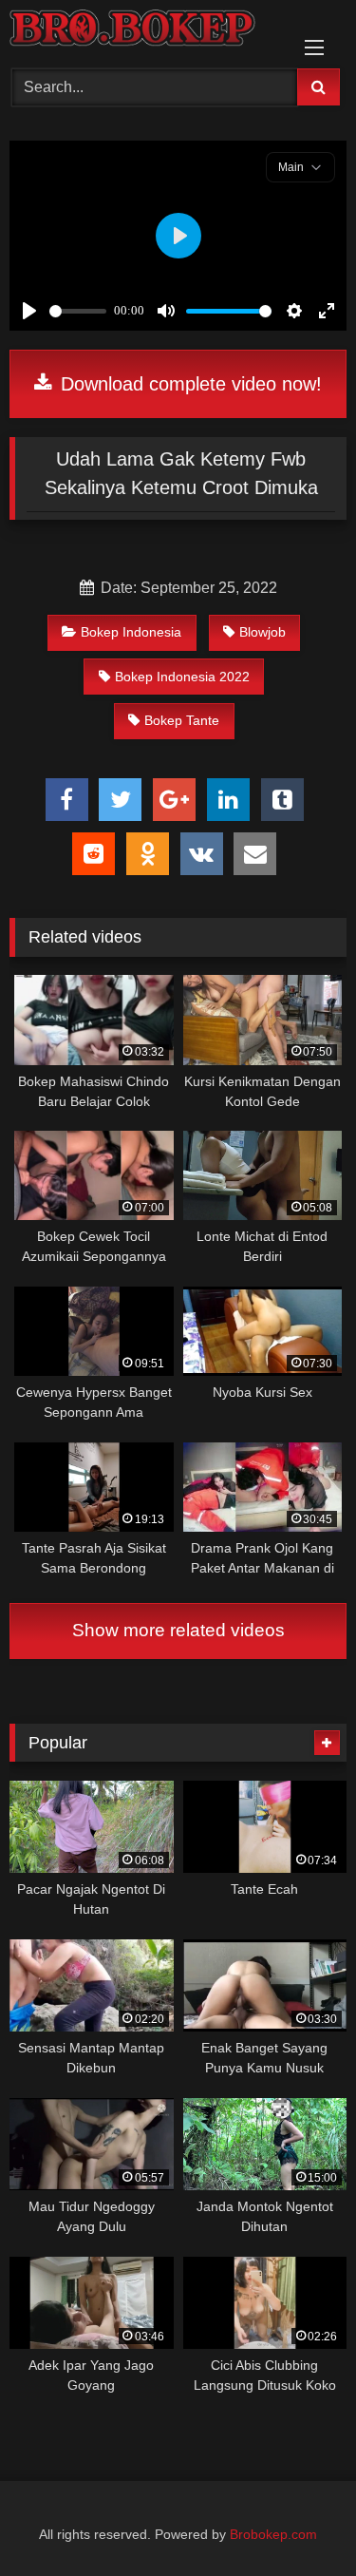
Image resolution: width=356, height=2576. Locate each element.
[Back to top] (297, 2519)
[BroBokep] (146, 31)
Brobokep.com (273, 2534)
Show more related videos (178, 1630)
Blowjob (262, 632)
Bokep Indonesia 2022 (182, 677)
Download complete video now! (188, 384)
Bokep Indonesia (131, 632)
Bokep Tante (182, 720)
